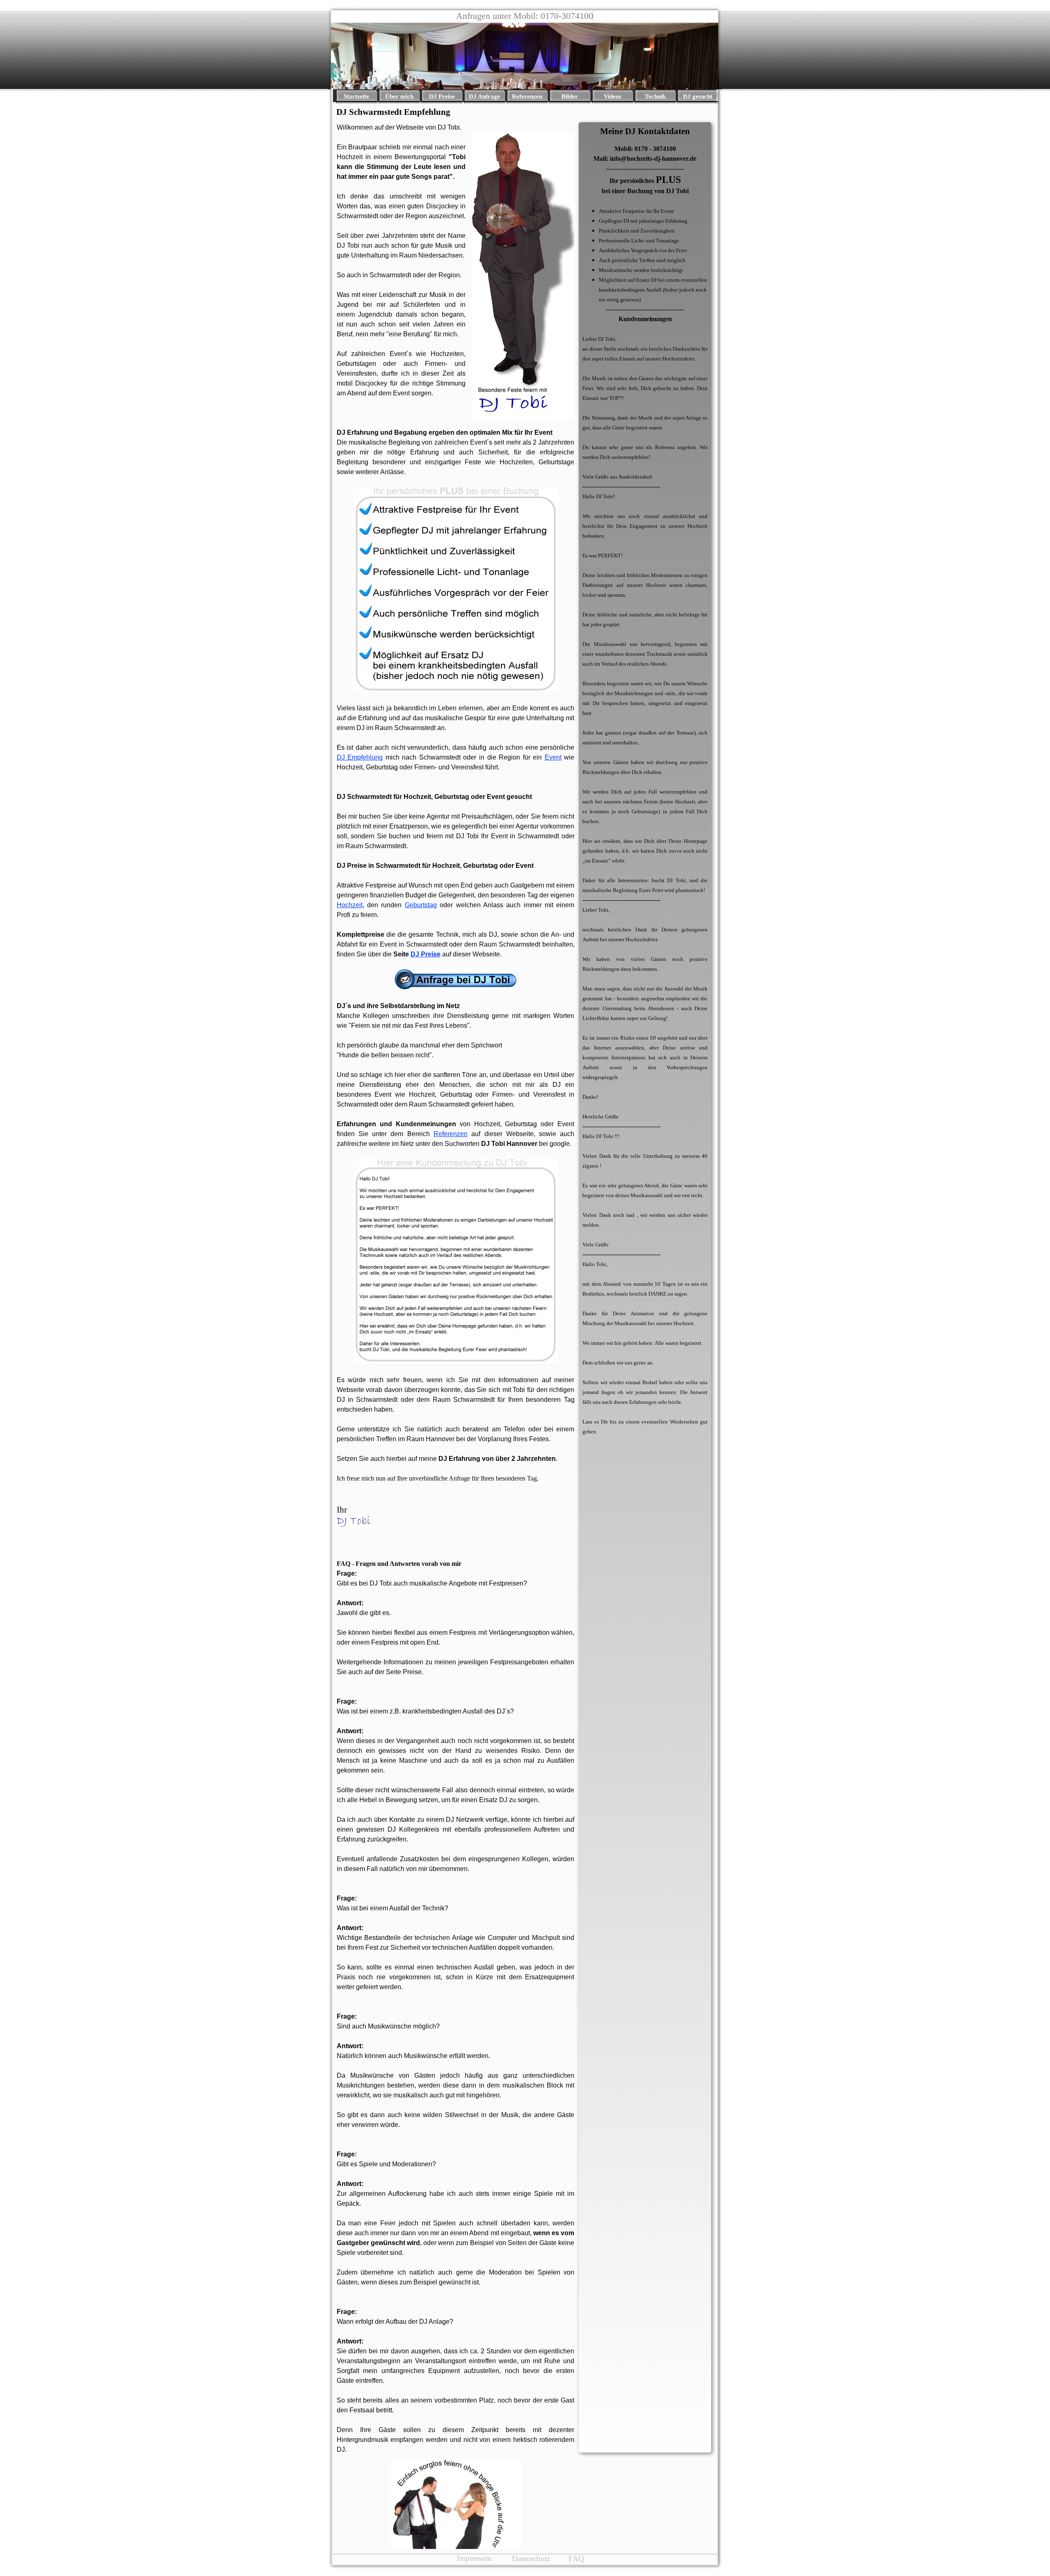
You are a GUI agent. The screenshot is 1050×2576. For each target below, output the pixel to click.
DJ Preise (442, 96)
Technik (655, 96)
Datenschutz (531, 2559)
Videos (613, 96)
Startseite (356, 96)
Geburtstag (421, 905)
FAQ (576, 2559)
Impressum (474, 2558)
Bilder (570, 96)
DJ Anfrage (484, 96)
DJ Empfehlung (360, 757)
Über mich (399, 96)
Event (553, 757)
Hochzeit (350, 905)
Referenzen (527, 96)
